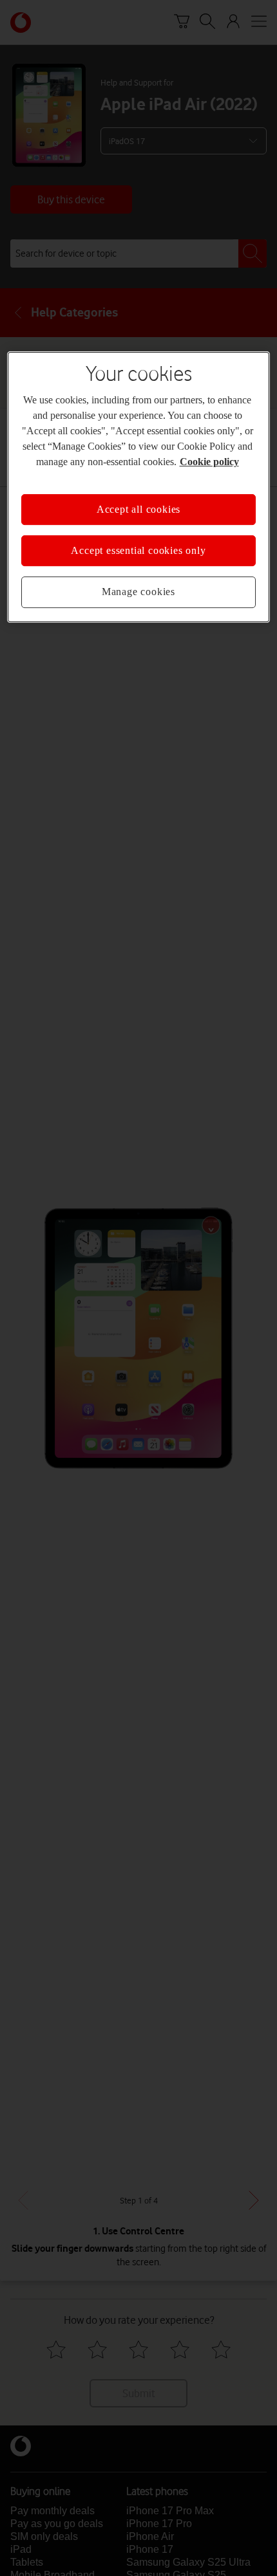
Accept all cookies (138, 509)
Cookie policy (209, 462)
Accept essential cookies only (138, 550)
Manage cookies (138, 592)
